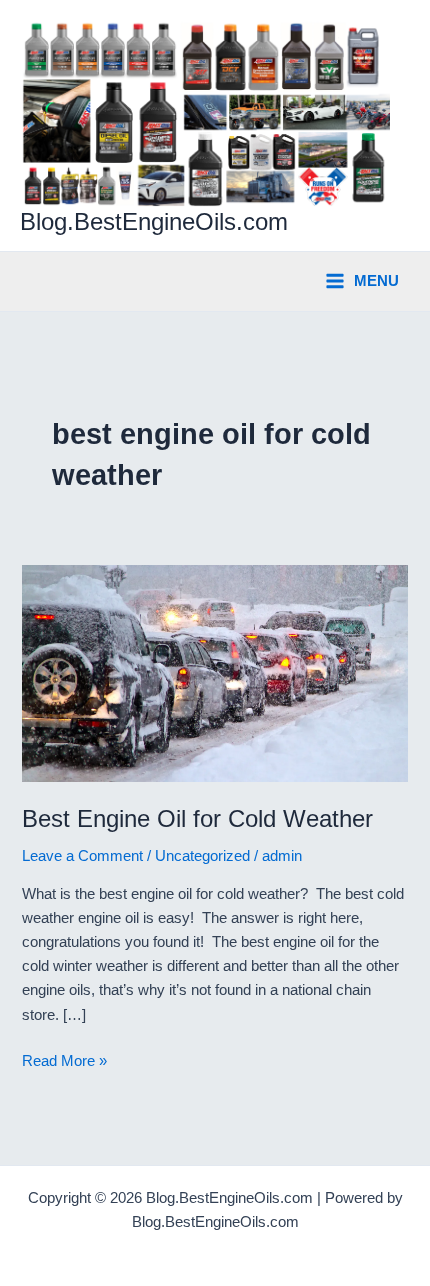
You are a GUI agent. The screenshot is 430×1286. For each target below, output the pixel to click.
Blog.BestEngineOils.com (154, 222)
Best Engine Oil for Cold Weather (197, 819)
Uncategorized (202, 856)
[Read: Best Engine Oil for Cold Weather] (214, 672)
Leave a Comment (82, 856)
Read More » (64, 1062)
